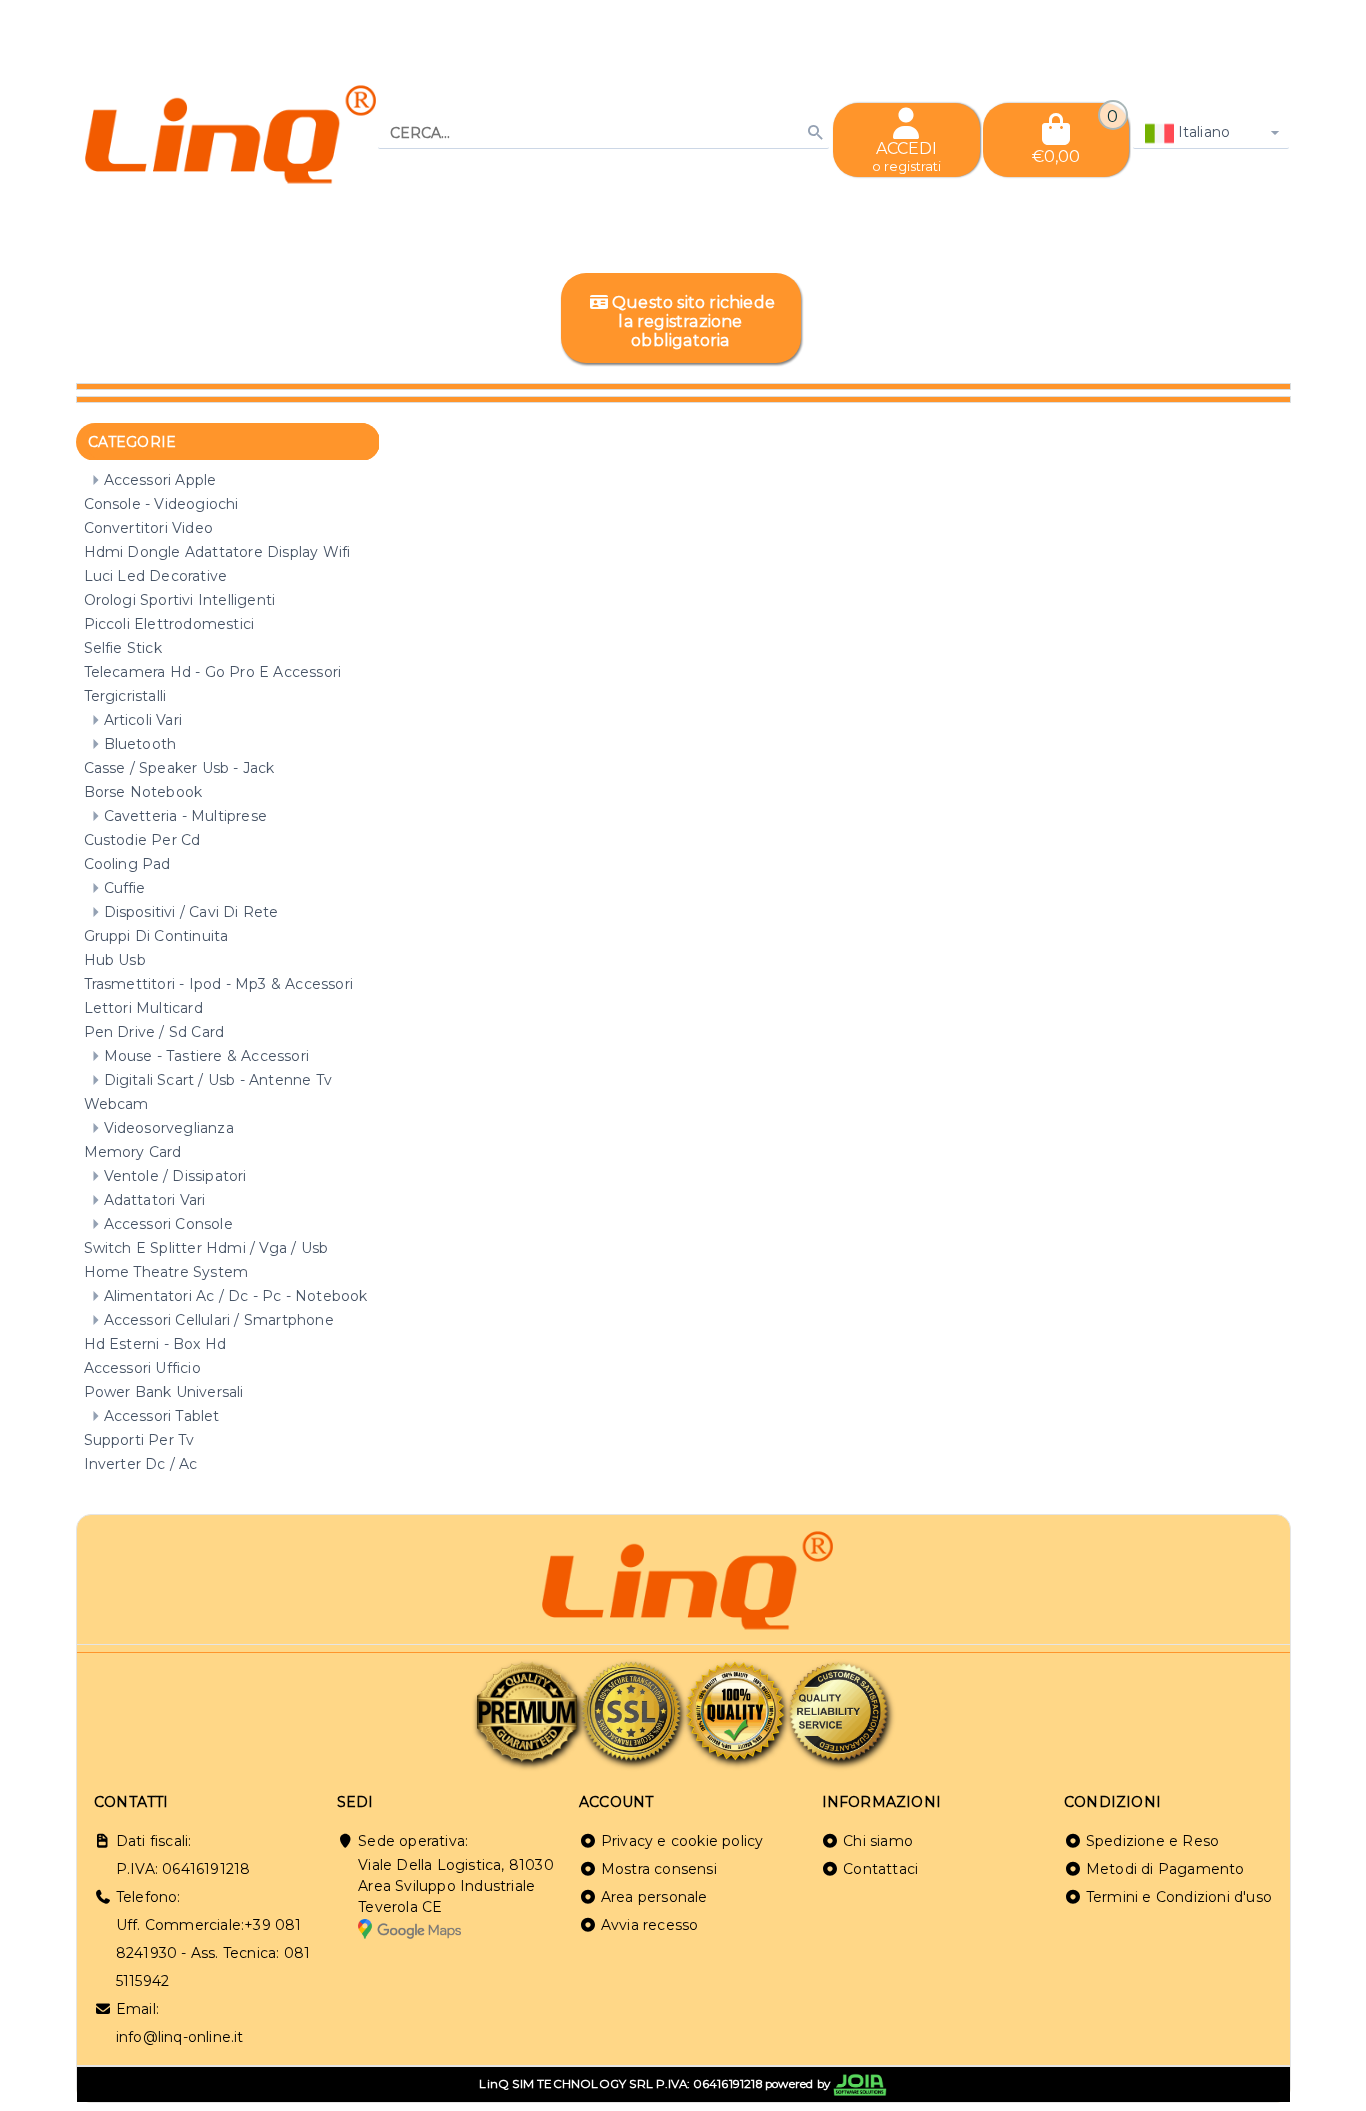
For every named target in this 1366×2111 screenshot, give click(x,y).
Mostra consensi (659, 1869)
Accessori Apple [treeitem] (160, 480)
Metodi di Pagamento (1165, 1869)
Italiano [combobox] (1202, 132)
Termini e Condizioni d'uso (1179, 1897)
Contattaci (880, 1869)
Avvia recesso (650, 1925)
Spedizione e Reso (1152, 1841)
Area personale (654, 1897)
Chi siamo (878, 1841)
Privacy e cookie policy (682, 1841)
